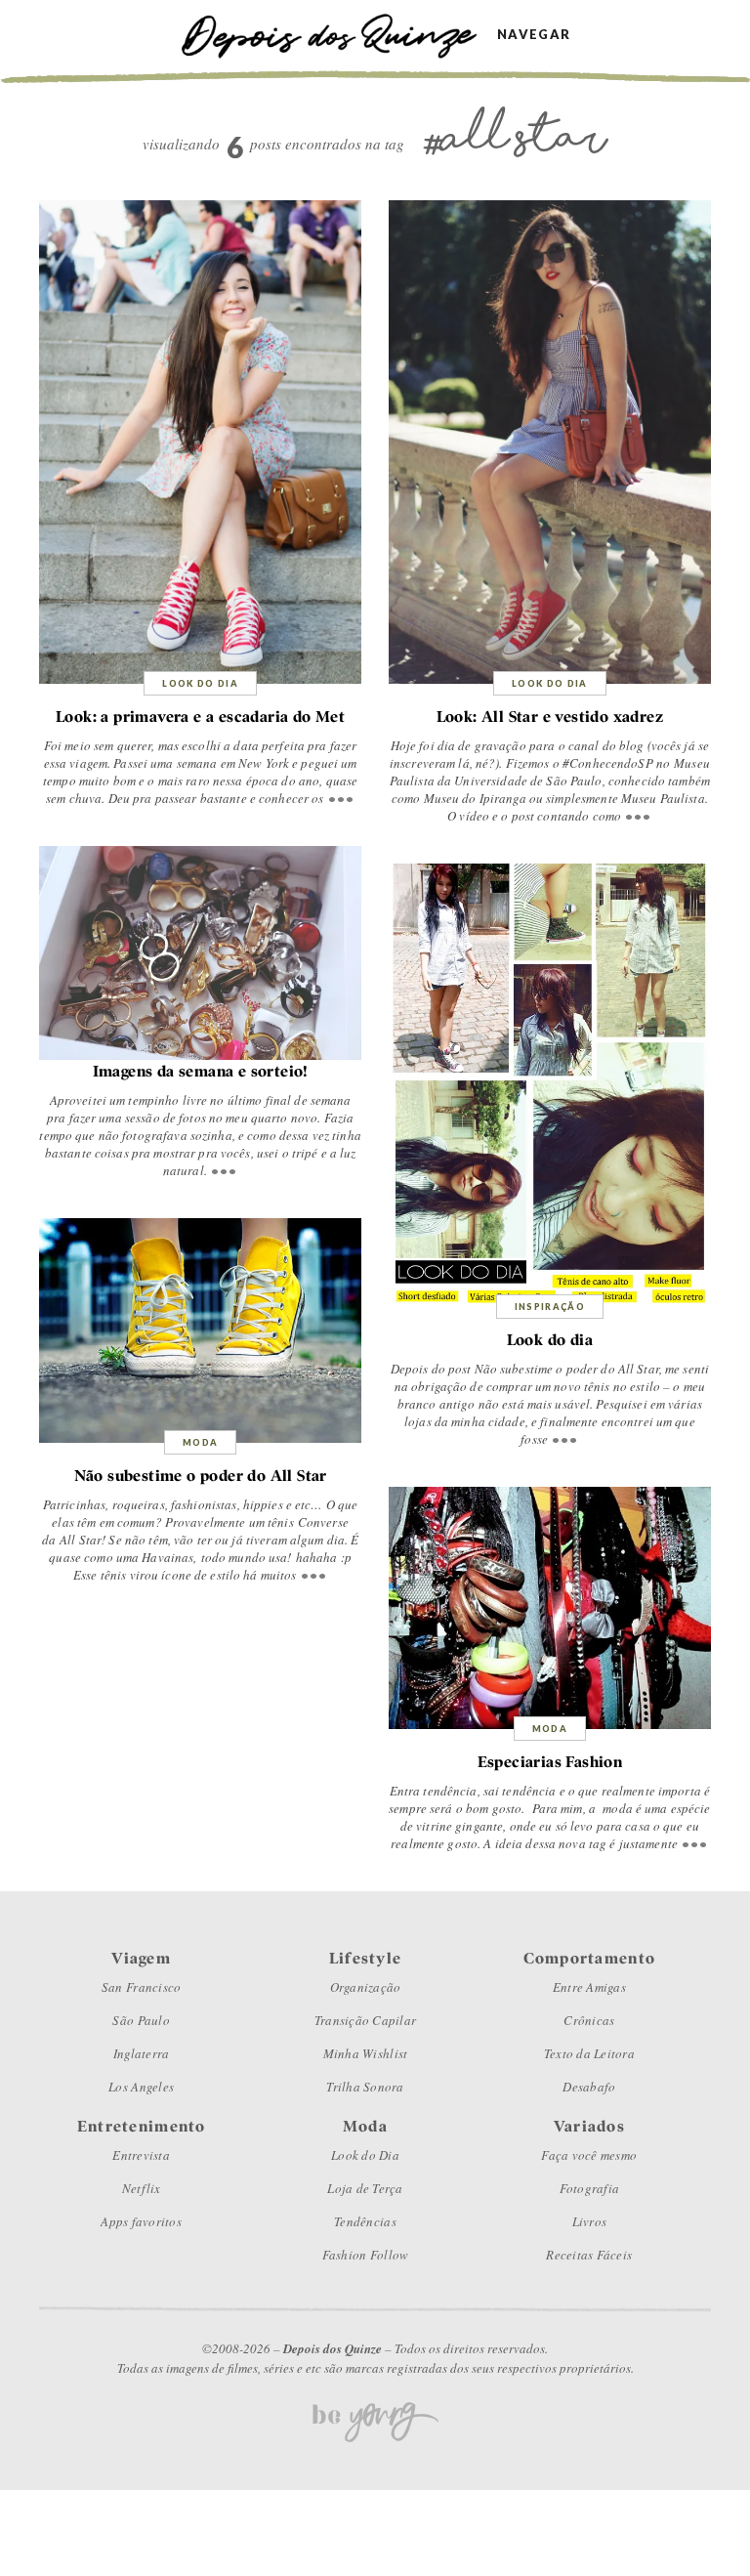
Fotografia (590, 2188)
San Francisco (141, 1987)
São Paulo (141, 2020)
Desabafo (589, 2087)
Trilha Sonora (365, 2087)
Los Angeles (141, 2087)
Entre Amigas (589, 1987)
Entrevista (141, 2155)
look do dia (200, 683)
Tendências (365, 2221)
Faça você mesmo (589, 2155)
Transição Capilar (365, 2020)
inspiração (550, 1307)
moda (200, 1442)
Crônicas (589, 2020)
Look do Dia (365, 2155)
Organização (366, 1987)
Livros (590, 2221)
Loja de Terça (365, 2188)
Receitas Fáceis (589, 2255)
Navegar (534, 35)
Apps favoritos (141, 2221)
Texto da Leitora (589, 2053)
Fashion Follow (366, 2255)
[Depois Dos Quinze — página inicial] (338, 34)
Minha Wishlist (366, 2053)
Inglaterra (142, 2053)
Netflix (142, 2188)
